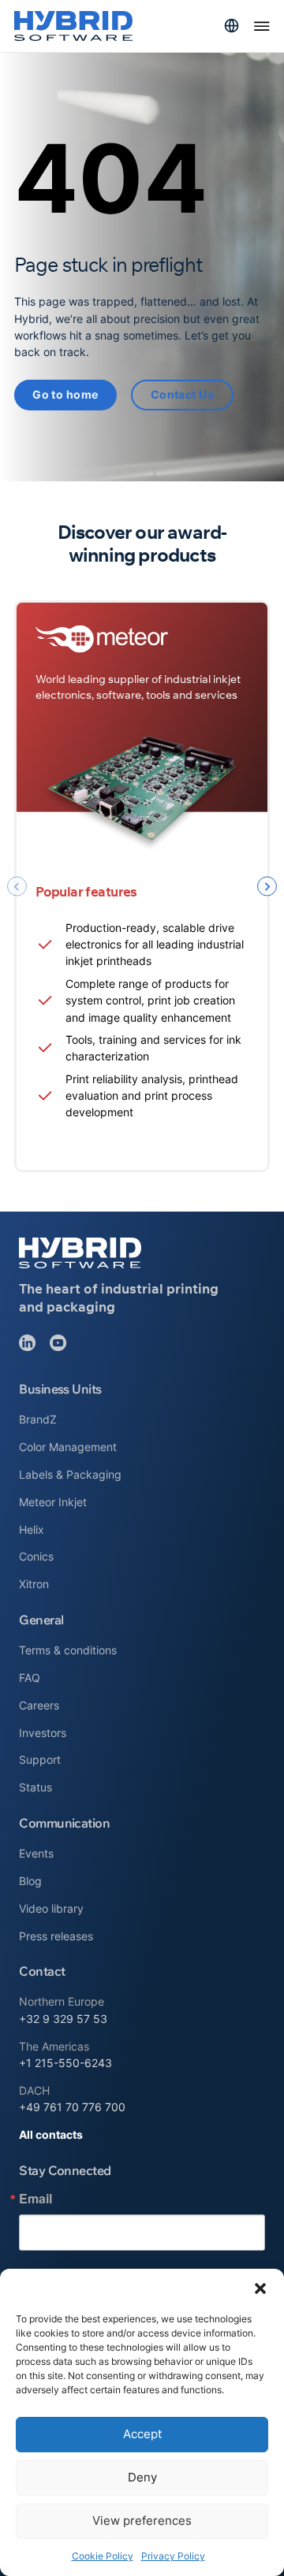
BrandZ (38, 1419)
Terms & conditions (68, 1650)
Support (40, 1759)
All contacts (51, 2134)
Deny (142, 2477)
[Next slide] (267, 887)
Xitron (34, 1584)
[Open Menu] (262, 26)
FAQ (30, 1678)
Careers (39, 1705)
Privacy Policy (173, 2556)
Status (35, 1787)
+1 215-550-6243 (65, 2063)
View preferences (142, 2520)
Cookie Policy (103, 2556)
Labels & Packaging (70, 1474)
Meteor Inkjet (53, 1502)
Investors (43, 1733)
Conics (36, 1556)
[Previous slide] (17, 887)
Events (36, 1853)
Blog (30, 1881)
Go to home (65, 394)
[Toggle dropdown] (232, 26)
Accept (142, 2434)
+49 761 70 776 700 (72, 2107)
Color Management (68, 1447)
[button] (260, 2288)
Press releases (56, 1936)
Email (35, 2199)
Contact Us (182, 394)
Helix (32, 1529)
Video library (51, 1908)
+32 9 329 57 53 (63, 2019)
